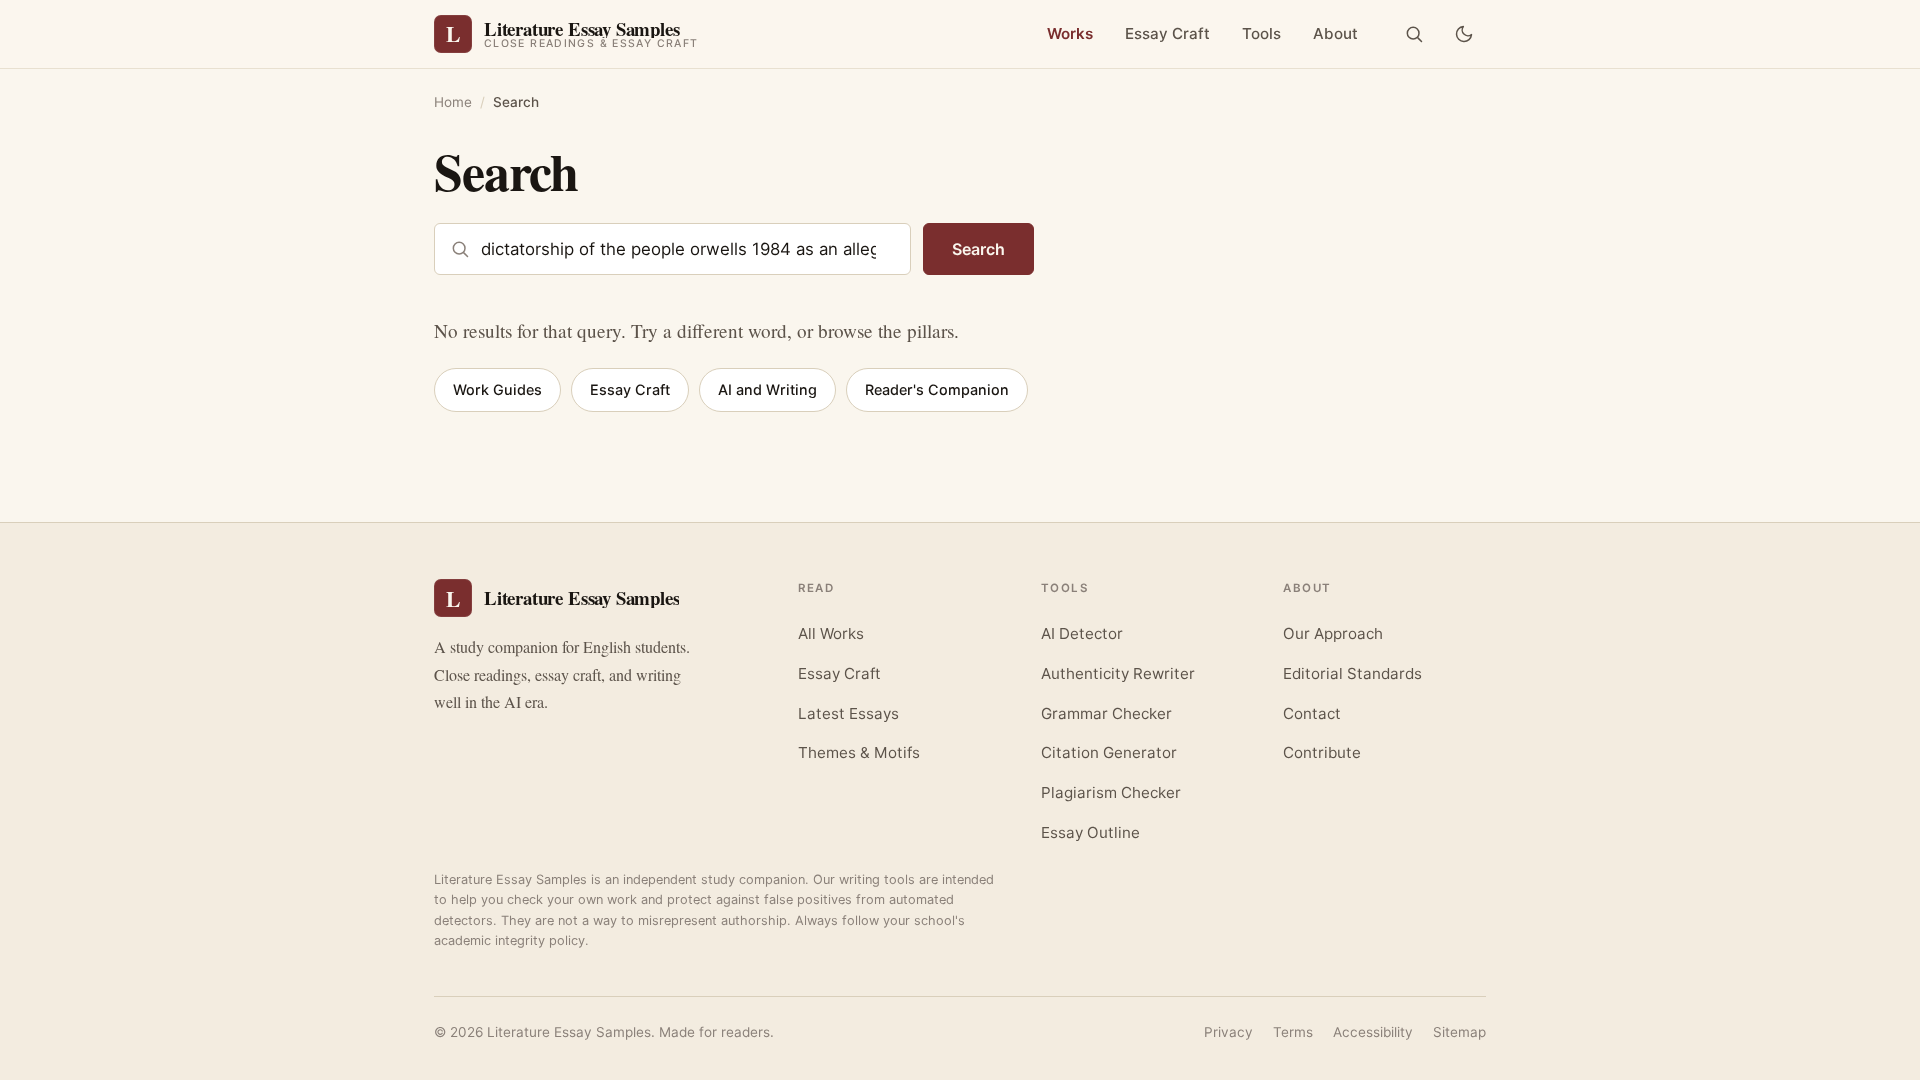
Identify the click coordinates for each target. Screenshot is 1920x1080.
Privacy (1228, 1032)
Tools (1261, 33)
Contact (1312, 713)
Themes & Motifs (859, 752)
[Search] (1414, 34)
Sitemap (1459, 1032)
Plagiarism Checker (1111, 792)
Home (453, 102)
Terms (1293, 1032)
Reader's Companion (937, 389)
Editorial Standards (1352, 673)
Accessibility (1373, 1032)
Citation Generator (1109, 752)
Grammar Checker (1106, 713)
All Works (831, 633)
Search (978, 249)
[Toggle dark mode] (1464, 34)
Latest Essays (848, 713)
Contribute (1322, 752)
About (1335, 33)
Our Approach (1333, 633)
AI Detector (1082, 633)
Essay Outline (1090, 832)
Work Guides (497, 389)
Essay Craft (1167, 33)
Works (1070, 33)
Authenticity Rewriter (1118, 673)
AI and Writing (767, 389)
